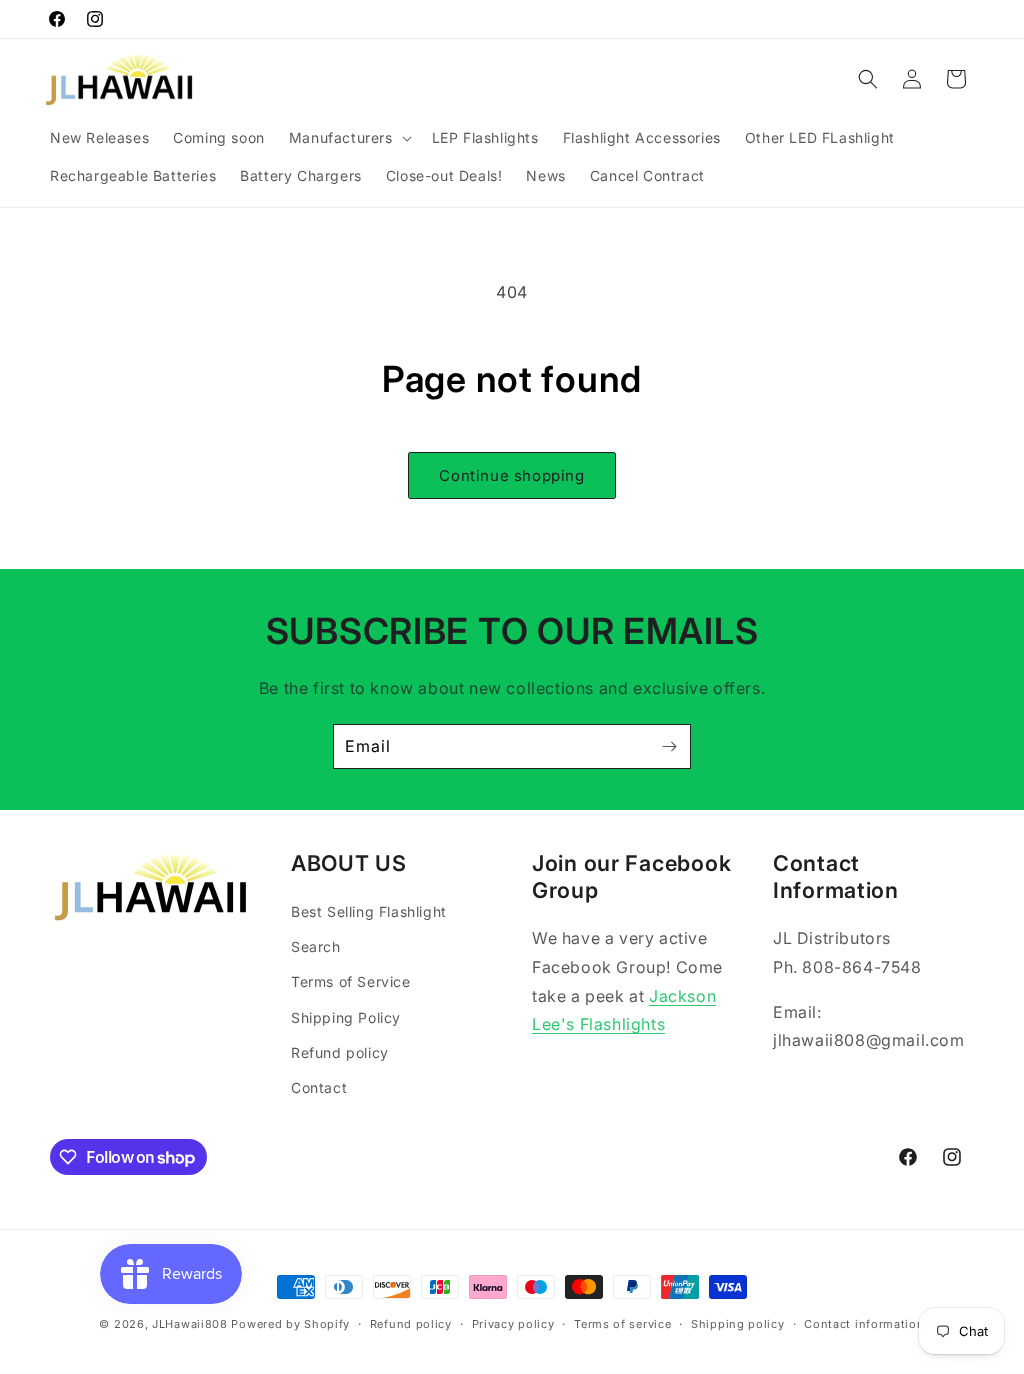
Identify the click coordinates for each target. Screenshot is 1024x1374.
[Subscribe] (669, 746)
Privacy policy (513, 1324)
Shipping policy (738, 1324)
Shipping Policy (346, 1017)
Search (316, 946)
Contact (319, 1087)
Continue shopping (511, 475)
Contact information (864, 1324)
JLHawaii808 (190, 1324)
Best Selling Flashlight (369, 911)
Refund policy (340, 1052)
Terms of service (622, 1324)
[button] (348, 138)
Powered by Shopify (290, 1324)
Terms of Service (351, 981)
